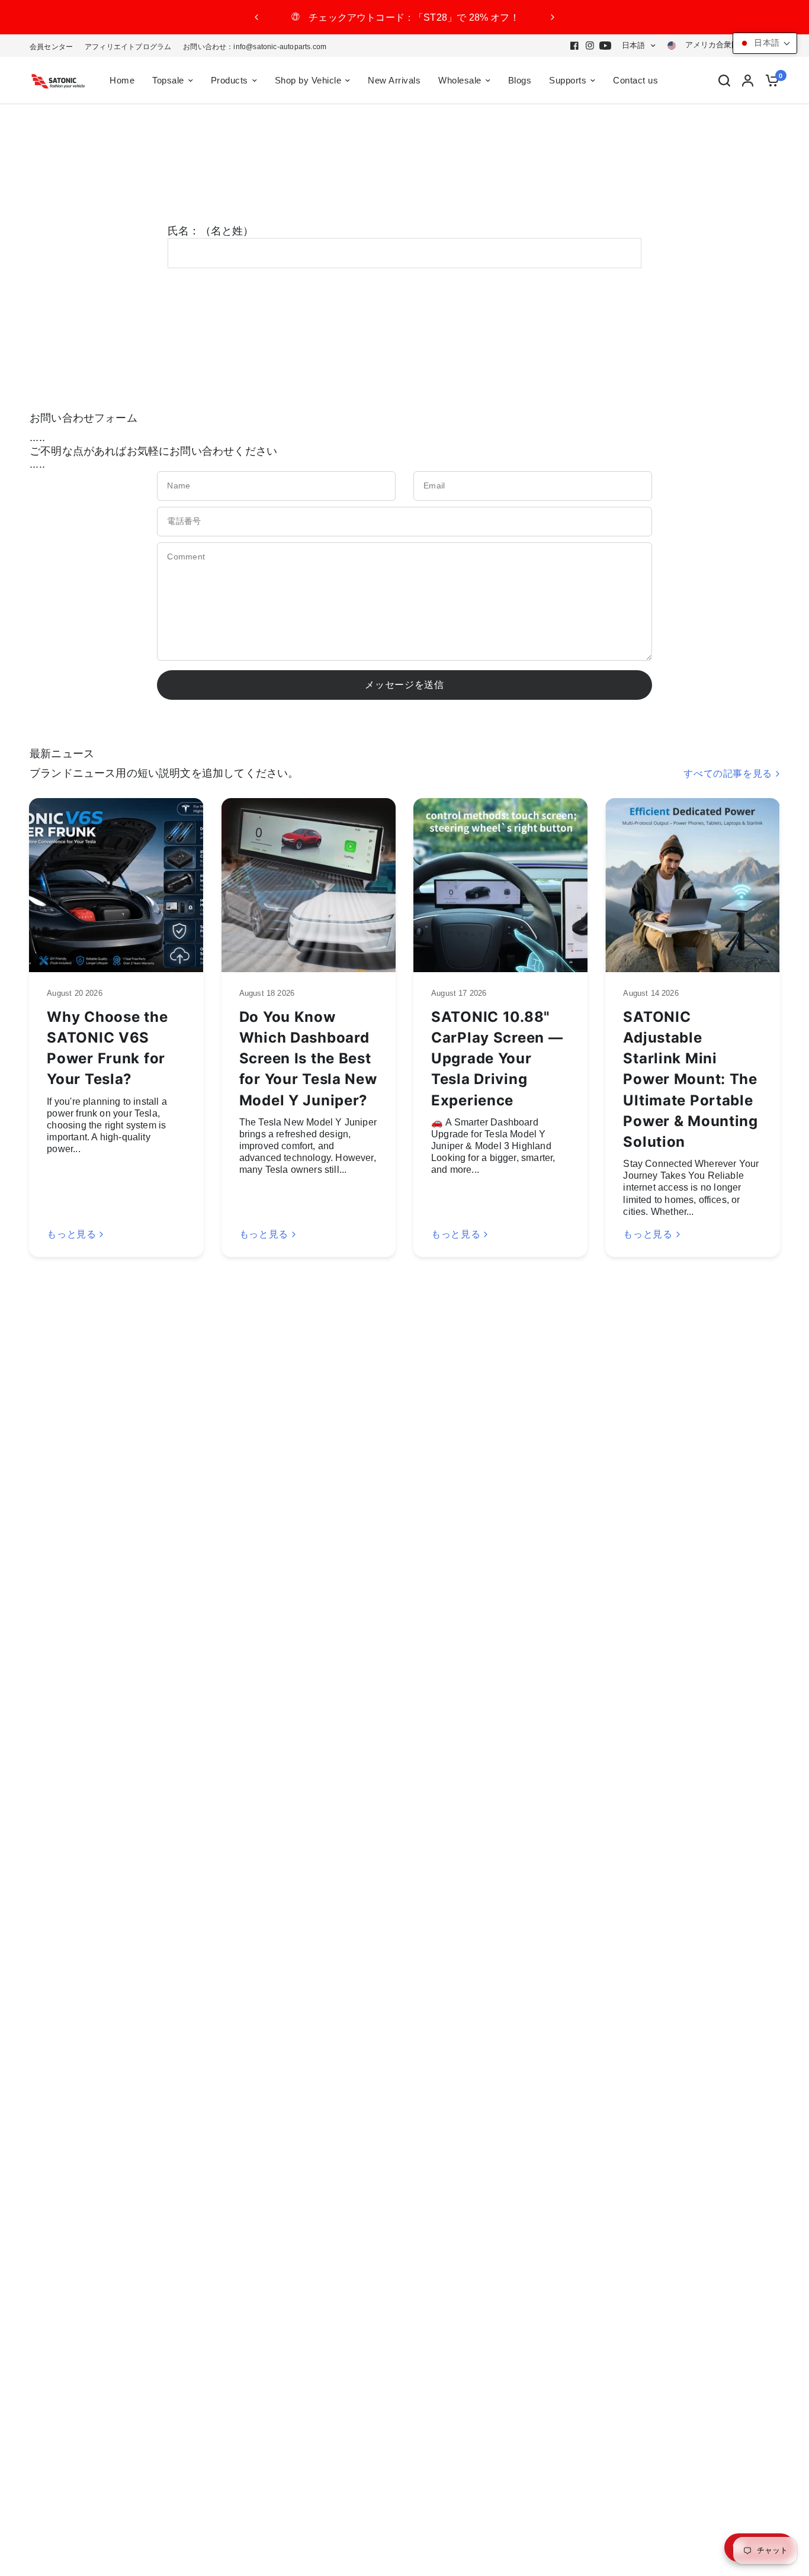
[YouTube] (605, 46)
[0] (769, 81)
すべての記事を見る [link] (728, 774)
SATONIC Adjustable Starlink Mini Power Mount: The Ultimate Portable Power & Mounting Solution (691, 1079)
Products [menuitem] (229, 80)
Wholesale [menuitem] (460, 80)
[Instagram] (590, 46)
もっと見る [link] (71, 1234)
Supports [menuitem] (568, 80)
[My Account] (748, 81)
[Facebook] (574, 46)
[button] (765, 43)
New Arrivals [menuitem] (394, 80)
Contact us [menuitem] (635, 80)
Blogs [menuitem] (520, 80)
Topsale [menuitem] (168, 80)
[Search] (724, 81)
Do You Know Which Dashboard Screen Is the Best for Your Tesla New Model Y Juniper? (308, 1059)
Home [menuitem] (122, 80)
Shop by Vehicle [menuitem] (308, 80)
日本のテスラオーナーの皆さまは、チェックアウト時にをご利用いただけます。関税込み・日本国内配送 (405, 17)
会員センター (51, 47)
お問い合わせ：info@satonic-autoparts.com (255, 47)
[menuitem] (54, 47)
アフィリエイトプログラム (128, 47)
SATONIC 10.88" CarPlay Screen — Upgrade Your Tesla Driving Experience (497, 1059)
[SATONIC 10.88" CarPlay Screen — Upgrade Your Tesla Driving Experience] (500, 885)
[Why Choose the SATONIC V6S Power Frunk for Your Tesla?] (116, 885)
